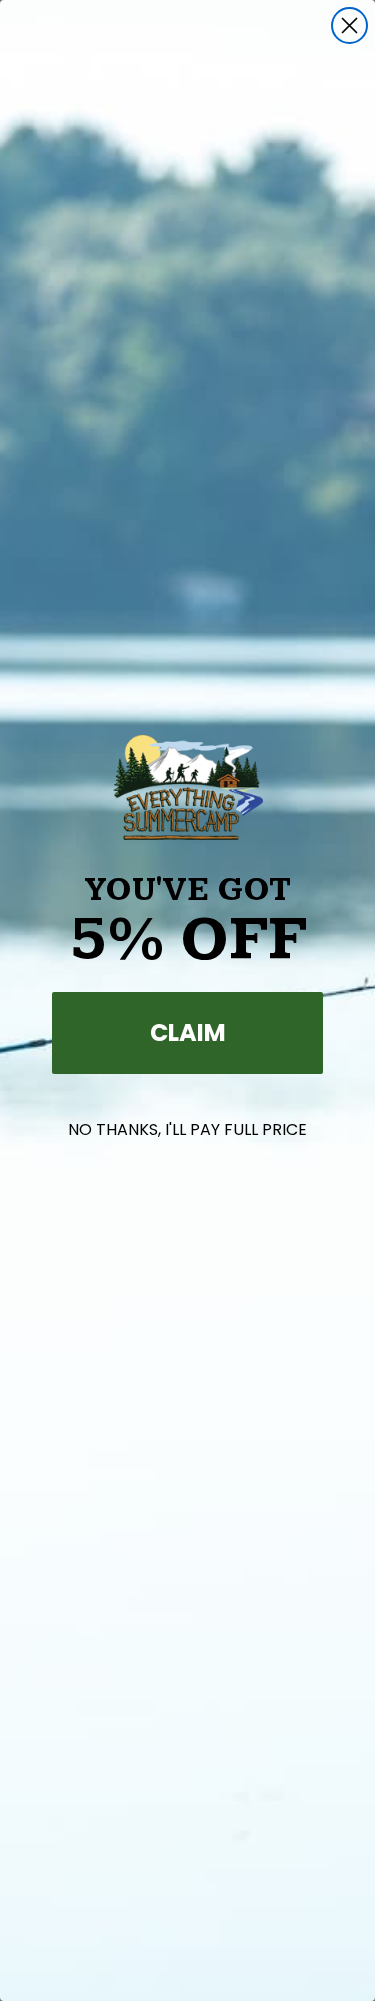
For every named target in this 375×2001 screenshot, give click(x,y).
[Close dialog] (349, 25)
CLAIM (188, 1032)
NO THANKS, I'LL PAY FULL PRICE (187, 1129)
